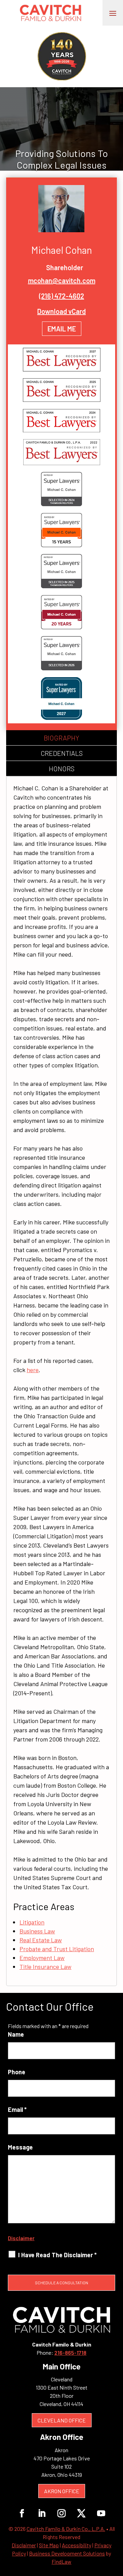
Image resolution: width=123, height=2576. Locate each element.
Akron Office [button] (62, 2491)
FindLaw (61, 2561)
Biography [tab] (61, 738)
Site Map (49, 2545)
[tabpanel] (61, 1381)
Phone (17, 2072)
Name (16, 2034)
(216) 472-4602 (61, 296)
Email (17, 2110)
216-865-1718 (70, 2352)
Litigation (32, 1922)
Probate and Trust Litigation (57, 1949)
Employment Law (42, 1958)
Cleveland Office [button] (62, 2420)
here (33, 1370)
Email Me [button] (62, 329)
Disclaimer (21, 2238)
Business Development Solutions (67, 2553)
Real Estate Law (41, 1940)
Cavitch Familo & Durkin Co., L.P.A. (66, 2529)
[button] (113, 13)
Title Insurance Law (45, 1967)
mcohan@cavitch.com (62, 280)
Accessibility (77, 2545)
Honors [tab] (62, 768)
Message (20, 2147)
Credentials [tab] (62, 753)
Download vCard (61, 311)
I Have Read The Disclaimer (57, 2255)
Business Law (37, 1931)
